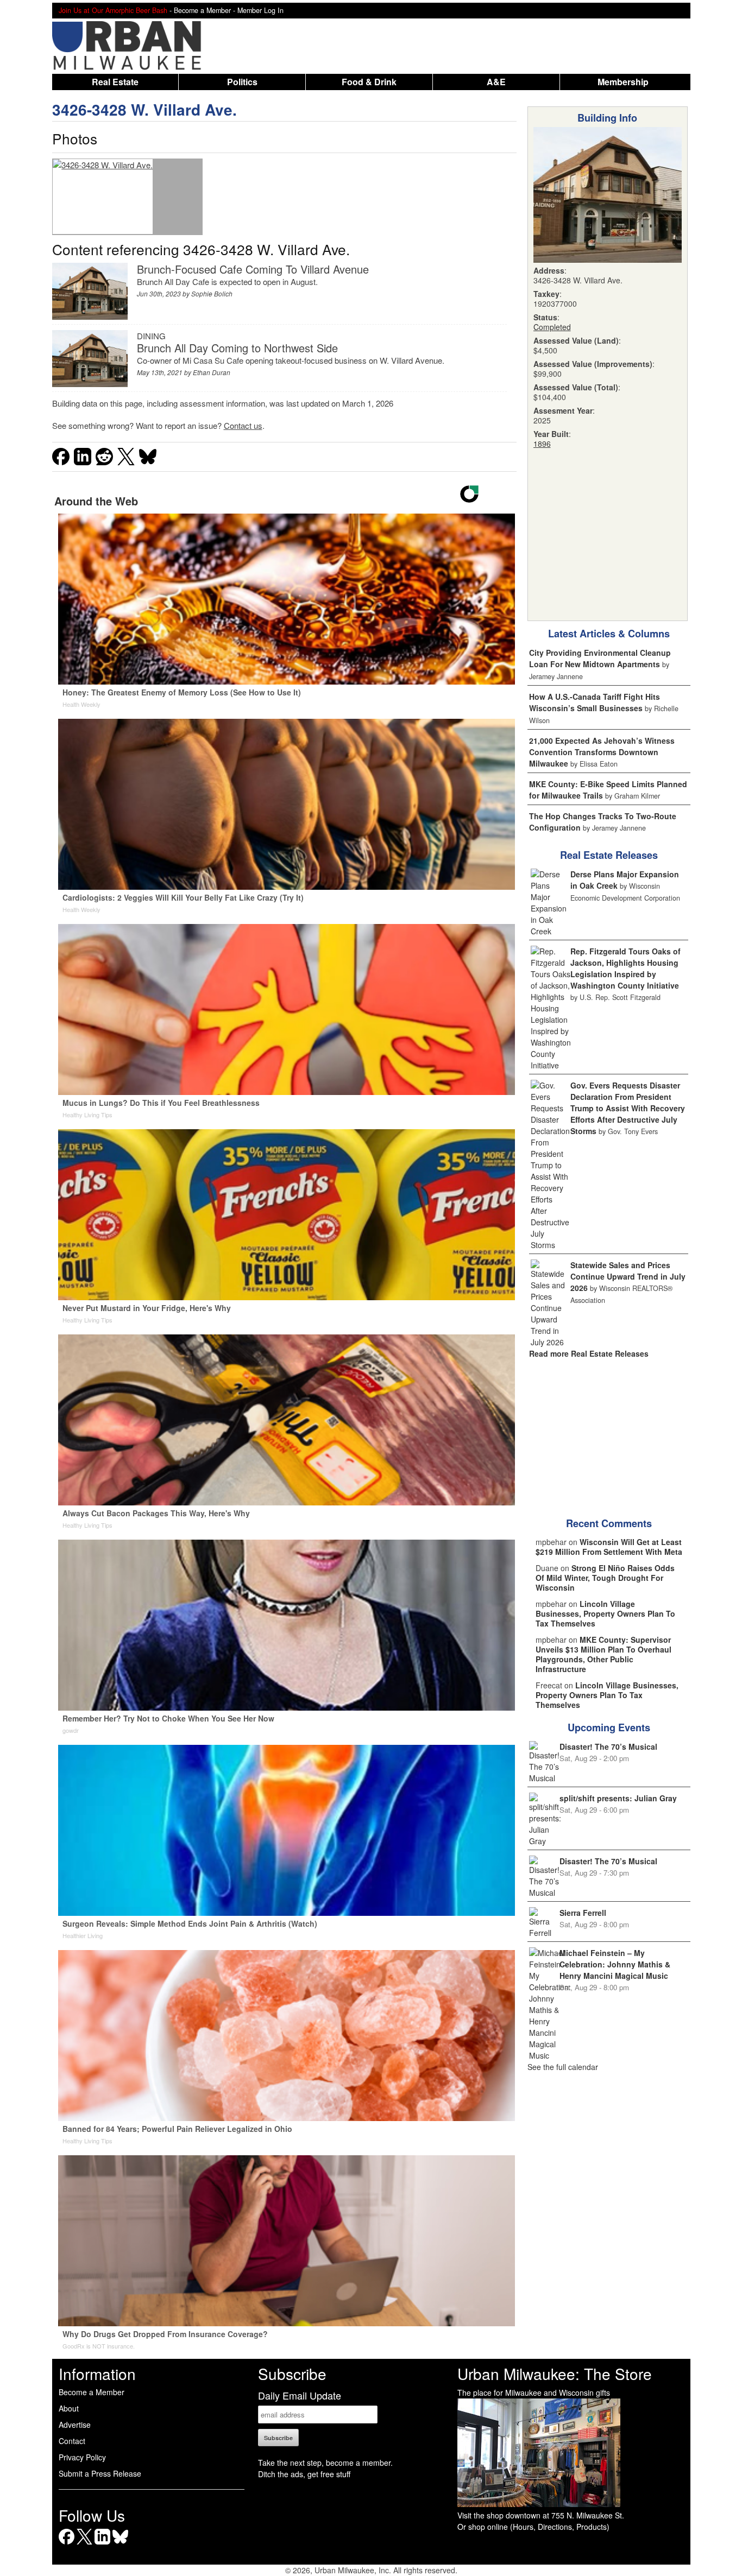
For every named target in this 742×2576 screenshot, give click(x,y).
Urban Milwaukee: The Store (555, 2374)
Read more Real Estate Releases (589, 1353)
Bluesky (120, 2544)
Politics (242, 82)
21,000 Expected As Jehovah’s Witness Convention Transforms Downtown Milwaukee (602, 752)
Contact (72, 2441)
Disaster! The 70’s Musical (608, 1746)
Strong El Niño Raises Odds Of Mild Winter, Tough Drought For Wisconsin (605, 1578)
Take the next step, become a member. (325, 2463)
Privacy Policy (82, 2457)
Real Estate (115, 82)
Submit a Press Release (100, 2473)
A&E (496, 82)
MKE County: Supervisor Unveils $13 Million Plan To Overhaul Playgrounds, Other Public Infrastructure (603, 1654)
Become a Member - (206, 10)
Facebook (67, 2544)
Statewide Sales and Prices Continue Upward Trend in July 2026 (628, 1276)
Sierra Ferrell (583, 1913)
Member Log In (260, 10)
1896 (542, 444)
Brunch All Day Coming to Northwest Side (237, 348)
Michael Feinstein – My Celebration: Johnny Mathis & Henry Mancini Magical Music (615, 1964)
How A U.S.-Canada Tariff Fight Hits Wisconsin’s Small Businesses (595, 702)
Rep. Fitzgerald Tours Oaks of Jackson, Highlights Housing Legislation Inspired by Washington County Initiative (625, 968)
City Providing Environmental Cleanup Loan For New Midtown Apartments (600, 658)
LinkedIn (102, 2544)
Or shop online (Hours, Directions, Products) (533, 2527)
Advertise (75, 2425)
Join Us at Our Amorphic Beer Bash (113, 10)
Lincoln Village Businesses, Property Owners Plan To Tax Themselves (605, 1613)
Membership (623, 82)
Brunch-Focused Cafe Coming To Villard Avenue (253, 269)
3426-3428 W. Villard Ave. (144, 109)
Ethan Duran (212, 372)
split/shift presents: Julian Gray (618, 1798)
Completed (552, 327)
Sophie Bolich (212, 293)
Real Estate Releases (609, 855)
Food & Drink (369, 82)
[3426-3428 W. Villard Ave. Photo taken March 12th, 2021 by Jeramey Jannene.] (103, 197)
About (69, 2408)
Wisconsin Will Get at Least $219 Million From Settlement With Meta (609, 1547)
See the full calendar (563, 2067)
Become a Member (92, 2392)
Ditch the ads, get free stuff (304, 2474)
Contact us (243, 425)
